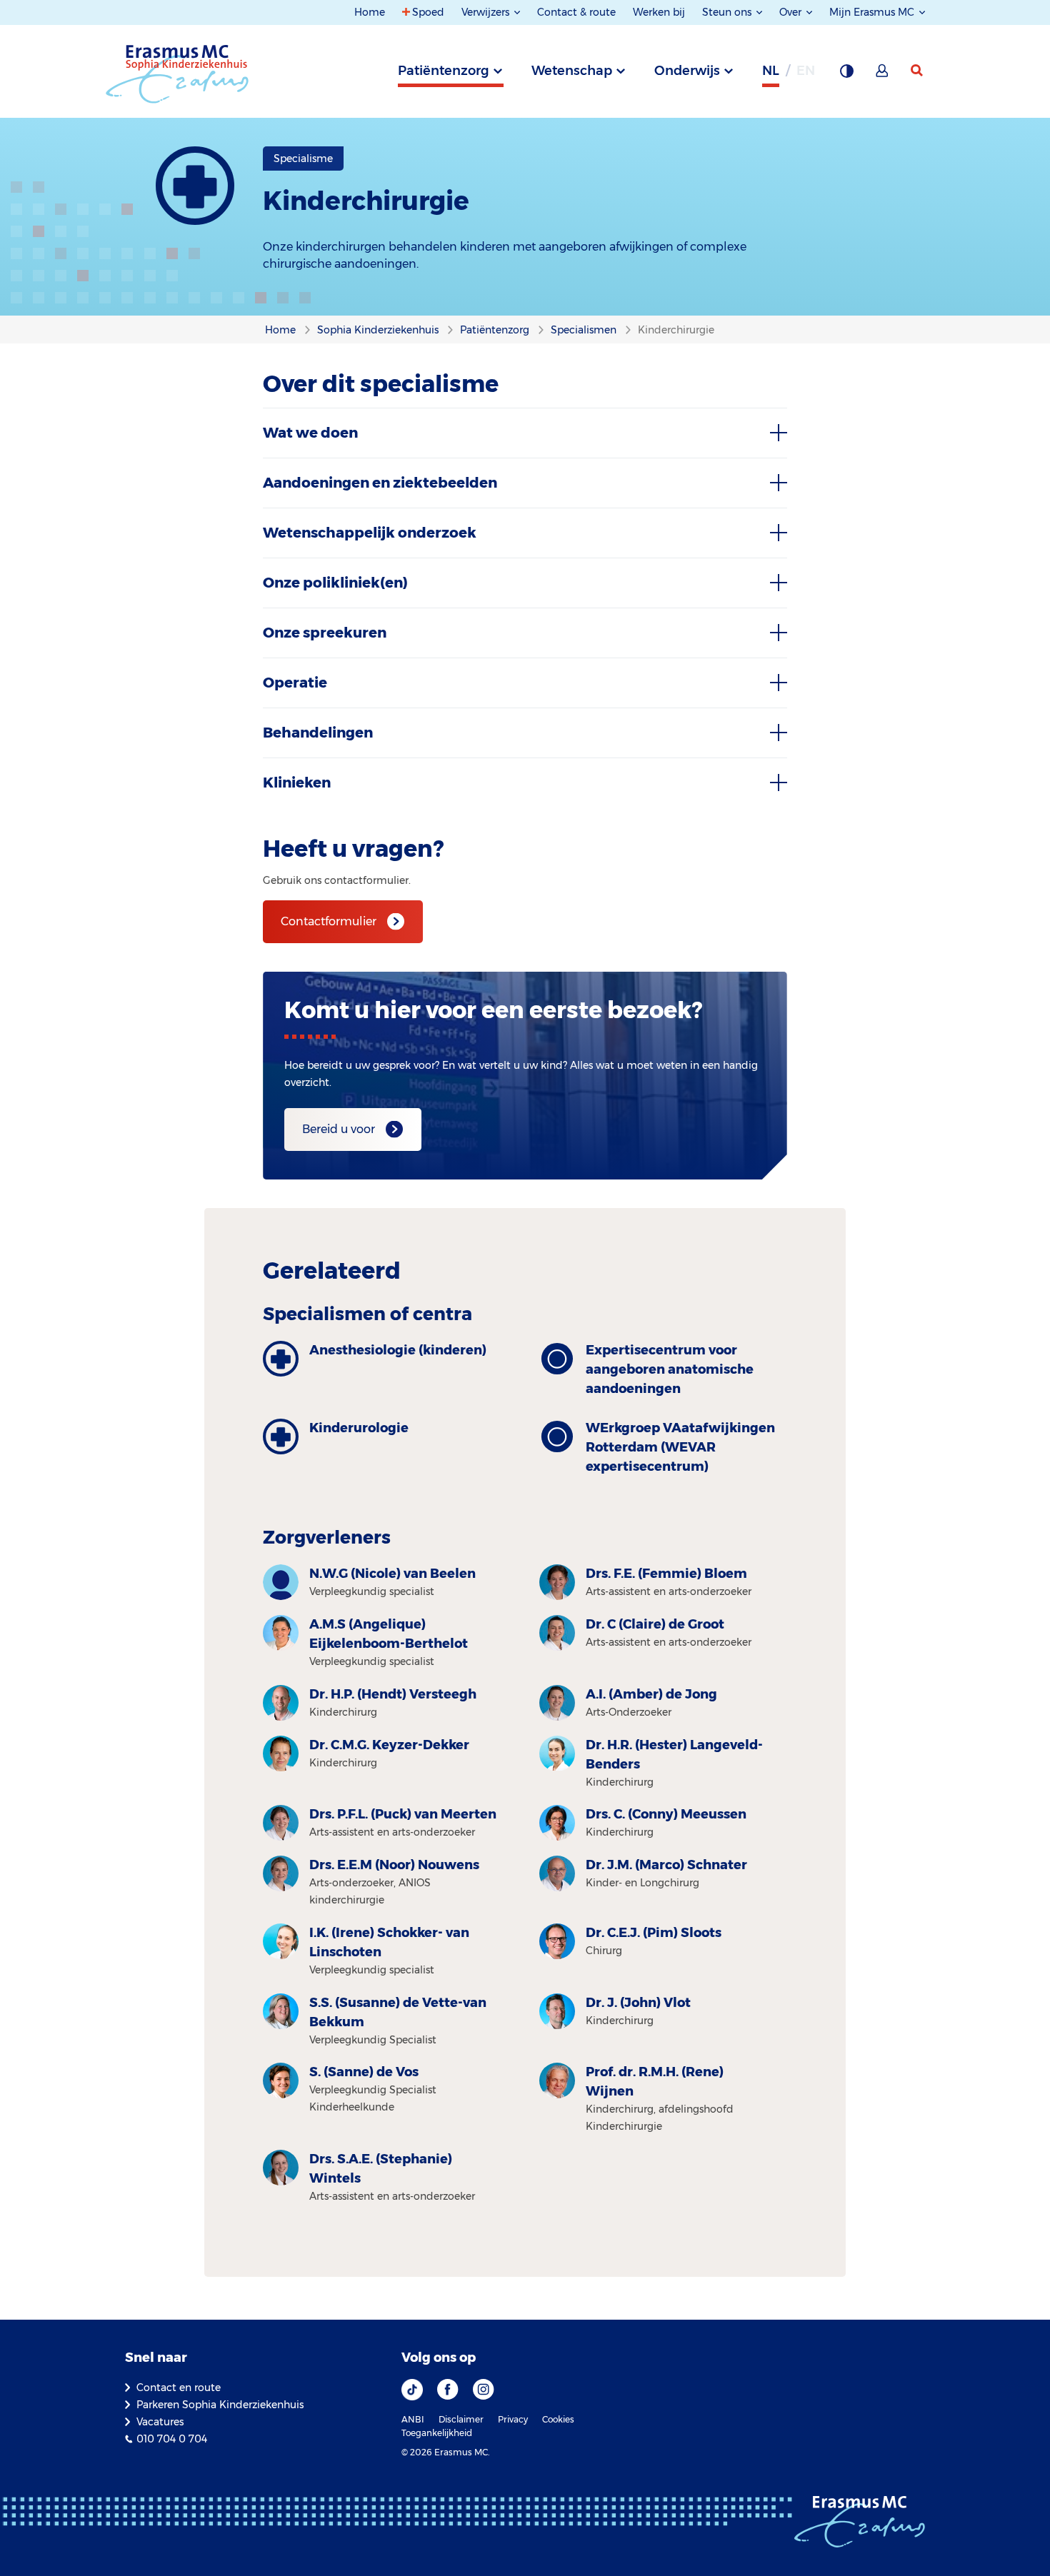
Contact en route (179, 2388)
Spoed (428, 12)
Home (370, 12)
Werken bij (659, 12)
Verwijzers (487, 12)
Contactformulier (329, 921)
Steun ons (728, 12)
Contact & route (576, 12)
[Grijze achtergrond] (846, 75)
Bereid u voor (339, 1129)
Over (792, 12)
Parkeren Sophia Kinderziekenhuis (220, 2405)
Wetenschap (572, 71)
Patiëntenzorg (444, 71)
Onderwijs (687, 71)
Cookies (558, 2419)
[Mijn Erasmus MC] (883, 75)
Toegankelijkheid (437, 2433)
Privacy (513, 2419)
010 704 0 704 (172, 2439)
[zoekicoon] (918, 71)
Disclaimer (461, 2419)
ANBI (413, 2419)
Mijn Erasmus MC (873, 12)
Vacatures (160, 2422)
